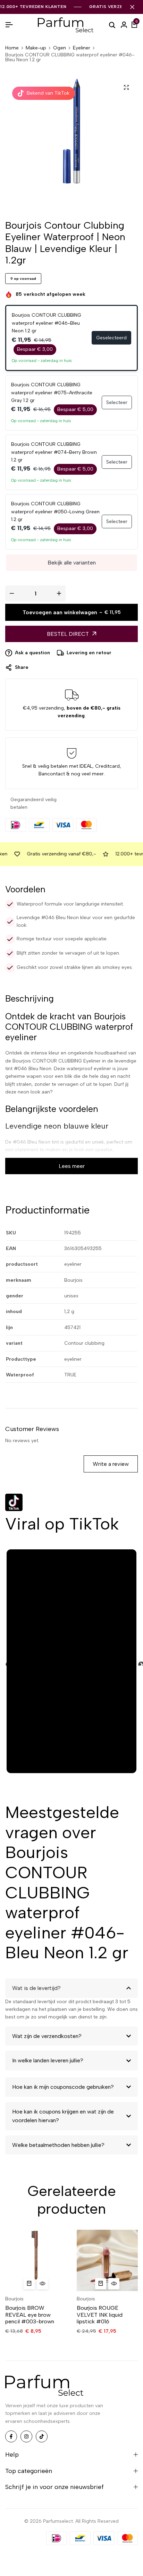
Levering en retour (89, 653)
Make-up (36, 48)
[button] (29, 2284)
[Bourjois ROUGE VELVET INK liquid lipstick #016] (107, 2260)
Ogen (60, 48)
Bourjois (14, 2299)
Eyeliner (82, 48)
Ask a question (32, 653)
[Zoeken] (112, 25)
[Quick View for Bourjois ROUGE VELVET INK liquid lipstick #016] (114, 2284)
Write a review (111, 1464)
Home (12, 48)
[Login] (124, 25)
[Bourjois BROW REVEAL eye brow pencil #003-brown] (36, 2260)
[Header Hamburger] (9, 25)
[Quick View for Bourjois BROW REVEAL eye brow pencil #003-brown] (42, 2284)
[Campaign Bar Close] (132, 7)
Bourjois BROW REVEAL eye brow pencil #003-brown (30, 2314)
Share (22, 667)
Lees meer (72, 1166)
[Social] (11, 2436)
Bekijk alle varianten (72, 563)
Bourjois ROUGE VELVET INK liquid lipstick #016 (100, 2314)
